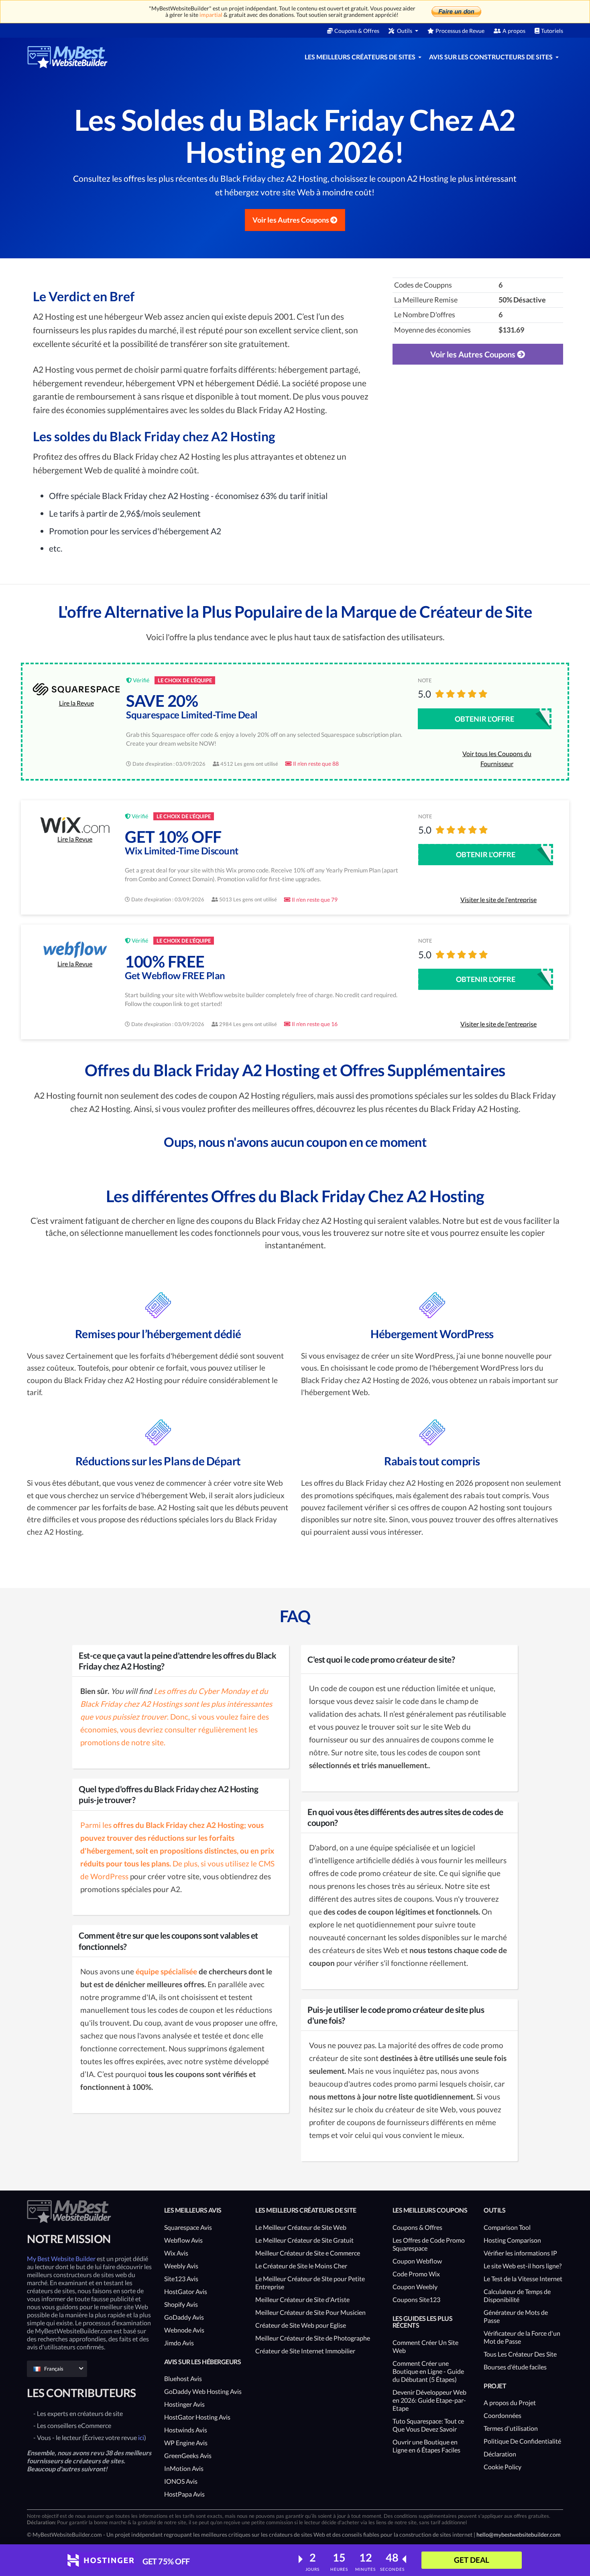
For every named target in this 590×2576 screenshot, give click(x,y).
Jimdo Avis (179, 2343)
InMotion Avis (184, 2468)
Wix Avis (176, 2253)
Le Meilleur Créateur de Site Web (301, 2227)
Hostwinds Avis (186, 2430)
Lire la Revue (76, 703)
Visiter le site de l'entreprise (498, 900)
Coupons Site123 (416, 2299)
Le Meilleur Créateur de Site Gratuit (304, 2240)
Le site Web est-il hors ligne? (523, 2266)
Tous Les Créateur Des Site (520, 2354)
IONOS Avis (181, 2481)
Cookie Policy (503, 2467)
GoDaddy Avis (184, 2317)
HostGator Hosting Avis (197, 2417)
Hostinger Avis (184, 2404)
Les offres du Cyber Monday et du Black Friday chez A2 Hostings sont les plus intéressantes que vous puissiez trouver (176, 1704)
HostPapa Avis (184, 2494)
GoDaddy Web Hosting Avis (203, 2391)
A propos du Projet (510, 2403)
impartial (211, 15)
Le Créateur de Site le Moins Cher (301, 2266)
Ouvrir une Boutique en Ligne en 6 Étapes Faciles (426, 2446)
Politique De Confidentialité (522, 2441)
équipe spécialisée (166, 1971)
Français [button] (54, 2369)
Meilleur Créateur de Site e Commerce (308, 2253)
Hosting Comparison (512, 2240)
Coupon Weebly (415, 2287)
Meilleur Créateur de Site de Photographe (313, 2338)
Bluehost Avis (183, 2378)
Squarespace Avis (188, 2227)
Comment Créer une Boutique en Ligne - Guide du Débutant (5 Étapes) (428, 2371)
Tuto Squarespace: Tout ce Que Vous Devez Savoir (428, 2425)
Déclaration (500, 2454)
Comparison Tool (507, 2227)
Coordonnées (503, 2415)
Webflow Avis (183, 2240)
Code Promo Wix (416, 2274)
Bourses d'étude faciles (515, 2367)
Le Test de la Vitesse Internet (523, 2279)
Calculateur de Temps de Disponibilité (517, 2295)
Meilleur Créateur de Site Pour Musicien (310, 2312)
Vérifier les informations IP (520, 2253)
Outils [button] (405, 31)
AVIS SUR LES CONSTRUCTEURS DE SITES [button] (491, 57)
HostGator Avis (186, 2291)
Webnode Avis (184, 2330)
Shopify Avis (181, 2304)
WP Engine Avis (186, 2443)
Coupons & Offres (357, 31)
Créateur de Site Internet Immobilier (305, 2351)
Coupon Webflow (417, 2261)
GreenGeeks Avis (188, 2455)
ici (141, 2437)
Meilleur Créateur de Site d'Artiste (302, 2299)
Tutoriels (552, 31)
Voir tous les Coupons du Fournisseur (497, 759)
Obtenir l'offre (484, 719)
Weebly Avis (181, 2266)
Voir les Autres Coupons (291, 220)
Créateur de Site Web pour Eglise (301, 2325)
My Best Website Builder (61, 2259)
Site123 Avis (181, 2279)
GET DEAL (472, 2560)
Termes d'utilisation (511, 2428)
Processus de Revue (460, 31)
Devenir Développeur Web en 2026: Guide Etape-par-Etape (429, 2400)
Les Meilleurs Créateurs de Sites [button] (361, 57)
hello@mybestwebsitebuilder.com (519, 2534)
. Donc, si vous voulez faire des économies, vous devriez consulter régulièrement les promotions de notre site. (175, 1729)
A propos (514, 31)
